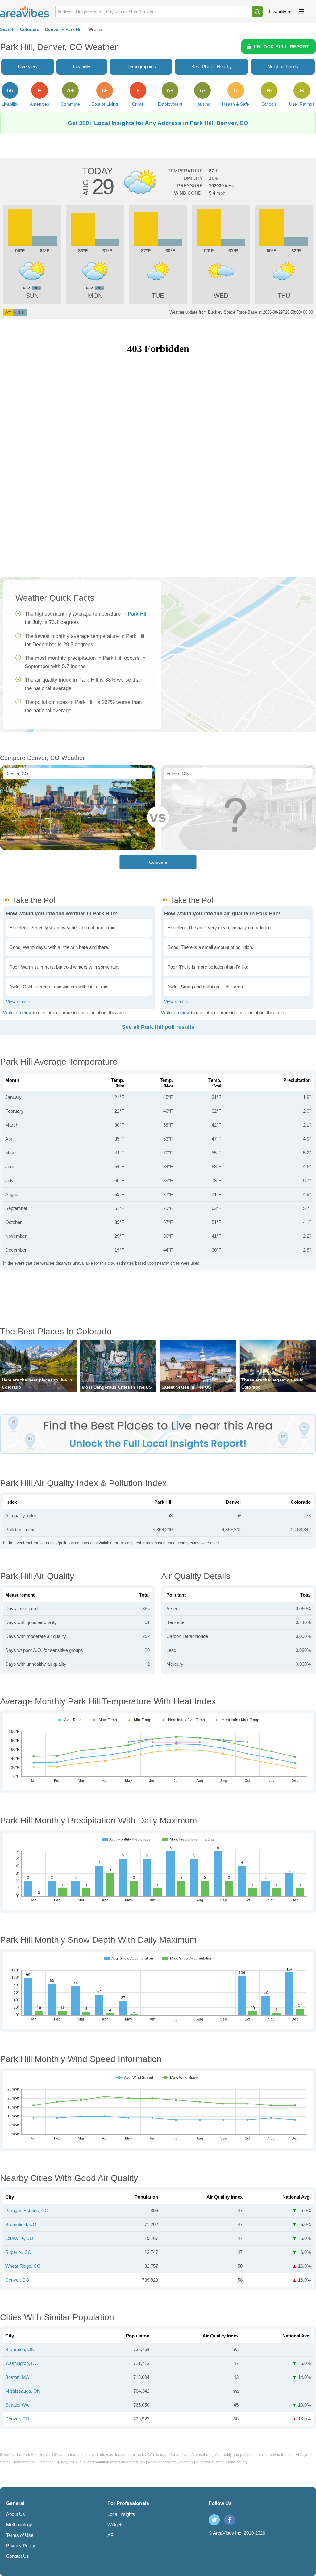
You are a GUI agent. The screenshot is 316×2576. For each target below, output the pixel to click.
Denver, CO (17, 2280)
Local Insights (121, 2514)
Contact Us (18, 2556)
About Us (16, 2514)
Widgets (116, 2525)
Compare (158, 862)
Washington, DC (22, 2363)
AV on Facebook (230, 2520)
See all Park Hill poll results (158, 1027)
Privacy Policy (21, 2546)
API (111, 2535)
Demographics (141, 66)
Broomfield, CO (21, 2224)
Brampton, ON (20, 2349)
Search (7, 29)
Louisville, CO (19, 2238)
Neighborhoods (283, 66)
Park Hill (74, 29)
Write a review (17, 1013)
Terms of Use (20, 2535)
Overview (28, 66)
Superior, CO (18, 2252)
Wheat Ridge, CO (23, 2266)
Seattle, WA (17, 2405)
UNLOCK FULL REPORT (282, 47)
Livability (278, 12)
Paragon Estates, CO (27, 2210)
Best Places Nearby (212, 66)
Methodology (19, 2525)
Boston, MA (17, 2377)
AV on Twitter (214, 2520)
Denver (52, 29)
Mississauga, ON (23, 2391)
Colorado (30, 29)
